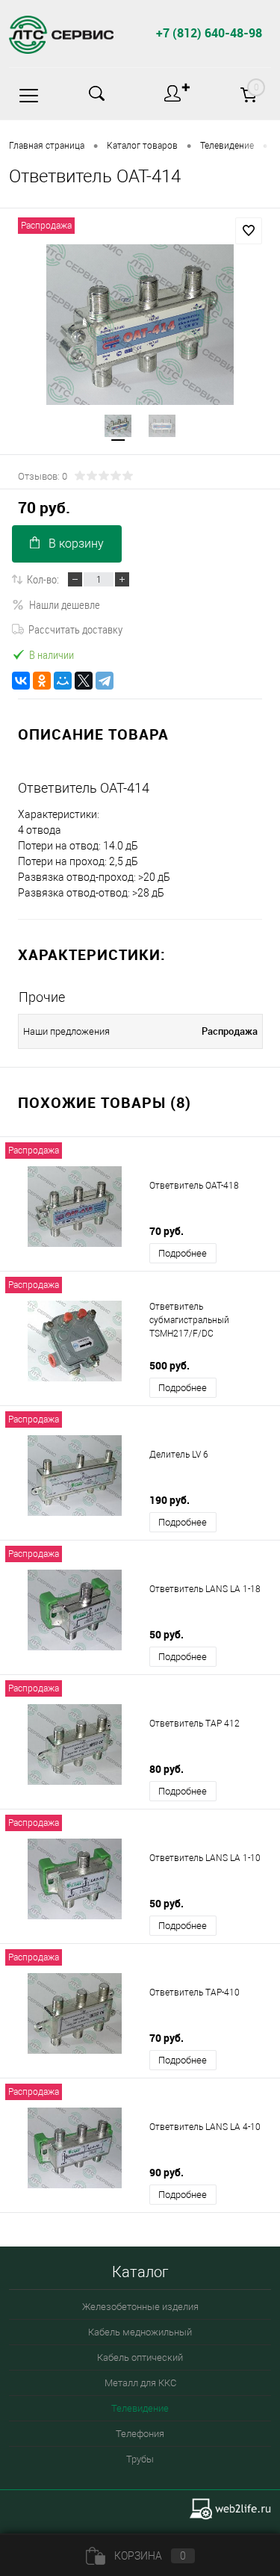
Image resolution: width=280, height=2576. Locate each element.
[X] (84, 681)
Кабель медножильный (140, 2332)
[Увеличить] (140, 325)
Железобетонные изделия (140, 2307)
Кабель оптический (140, 2357)
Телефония (140, 2434)
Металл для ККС (140, 2383)
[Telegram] (105, 681)
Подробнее (183, 1253)
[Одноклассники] (42, 681)
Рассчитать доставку (75, 629)
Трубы (140, 2459)
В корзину (76, 544)
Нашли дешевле (65, 604)
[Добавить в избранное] (249, 231)
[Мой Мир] (63, 681)
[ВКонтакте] (21, 681)
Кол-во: (43, 579)
